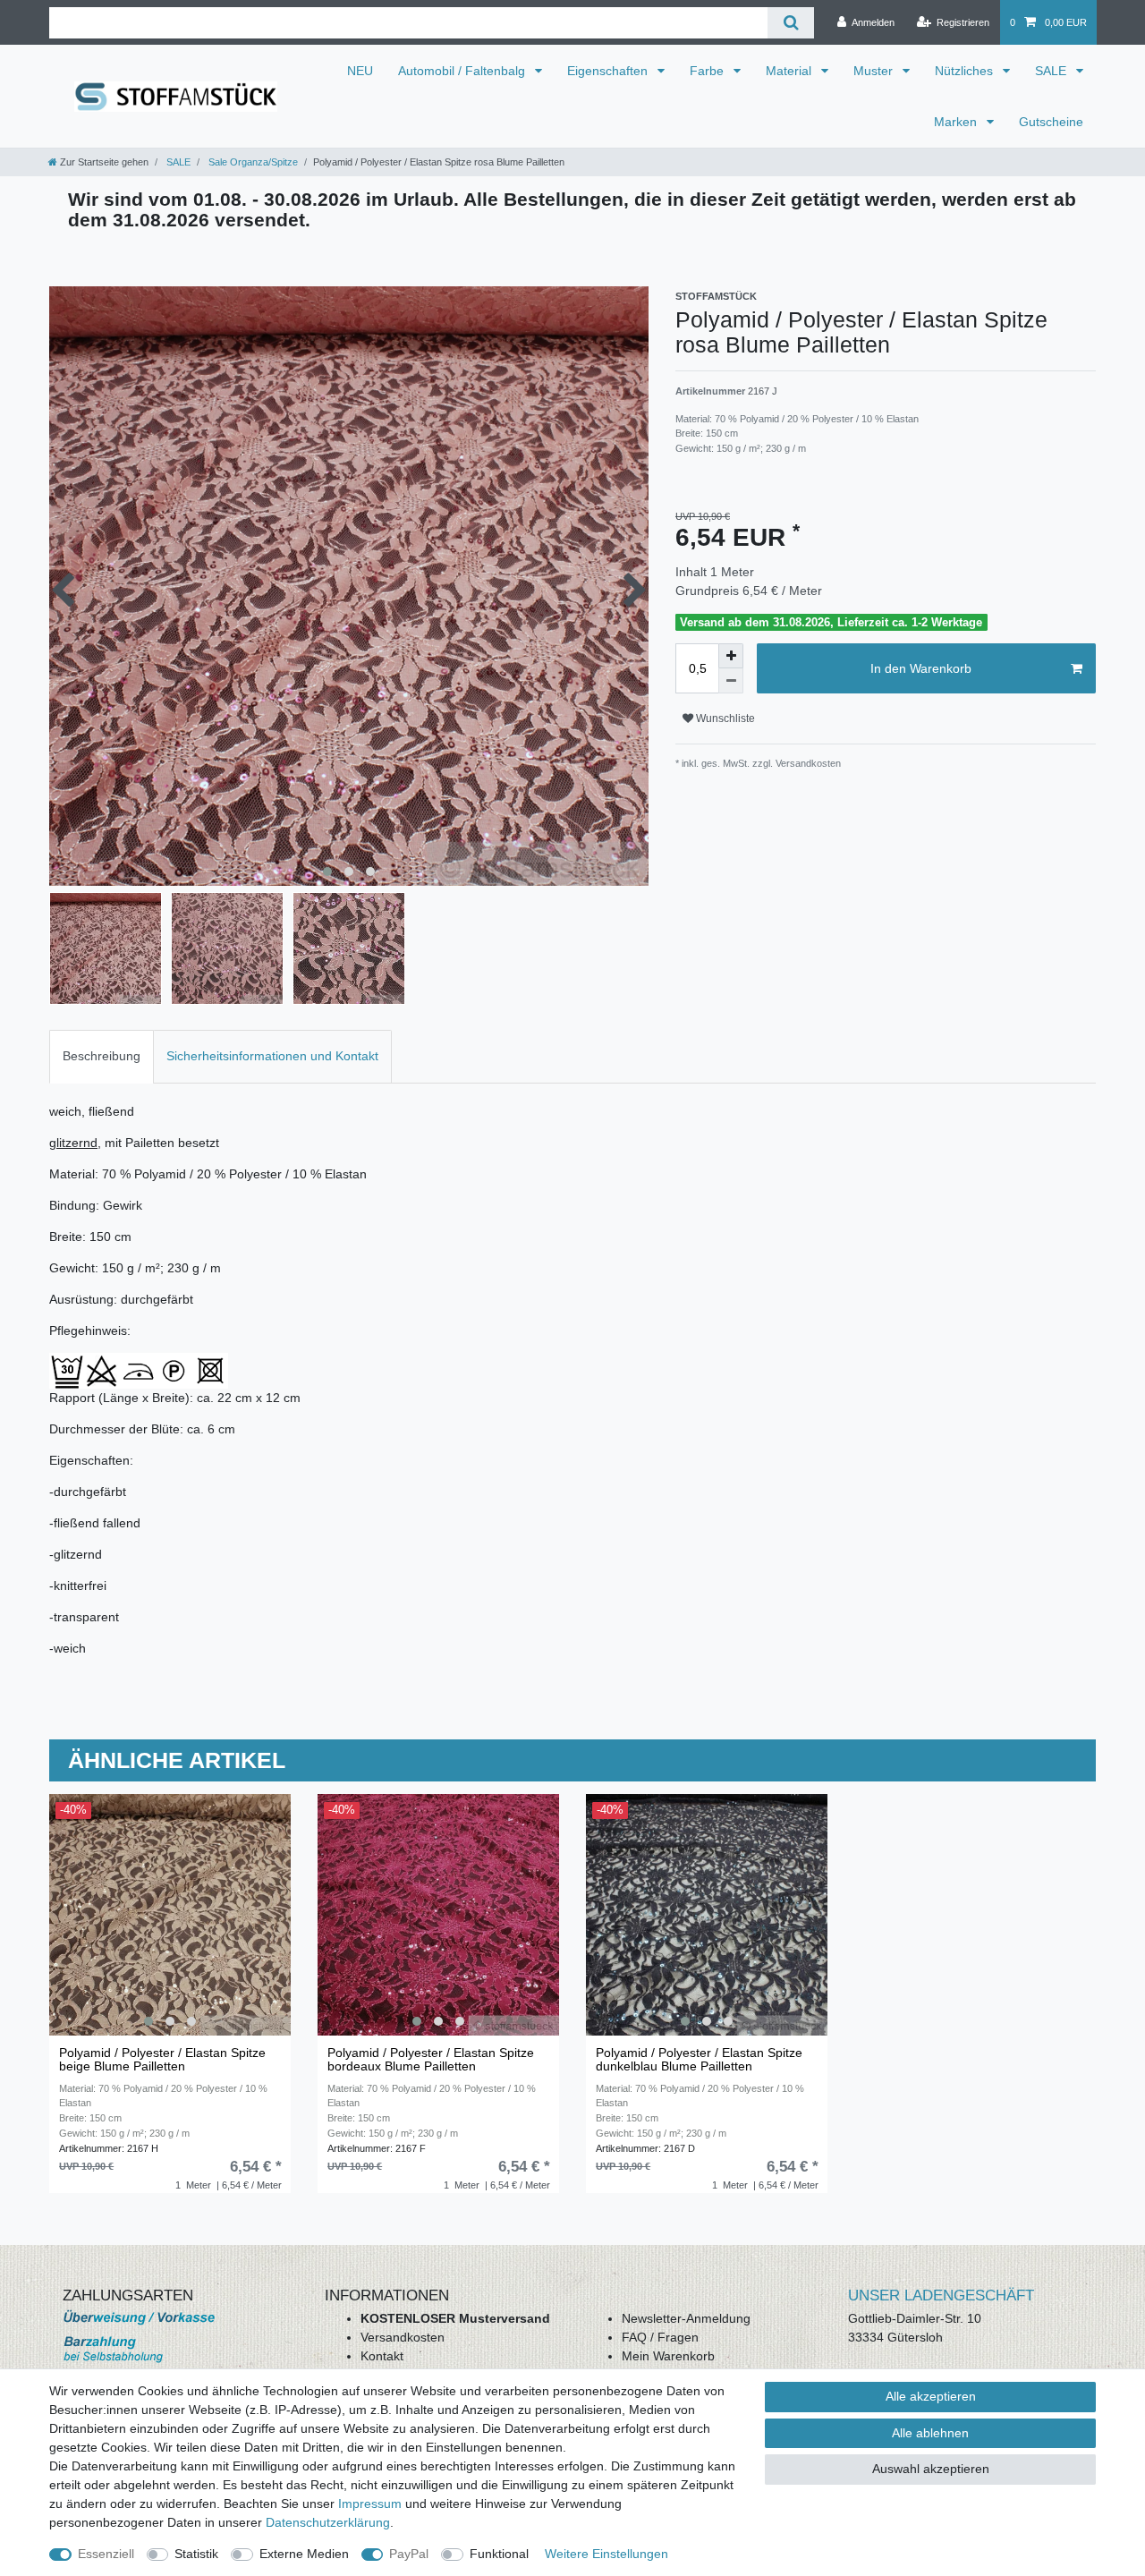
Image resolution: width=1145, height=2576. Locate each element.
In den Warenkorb (921, 668)
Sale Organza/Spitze (252, 162)
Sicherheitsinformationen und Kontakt (272, 1056)
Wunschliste (724, 718)
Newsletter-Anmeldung (686, 2318)
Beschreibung (102, 1056)
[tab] (102, 1056)
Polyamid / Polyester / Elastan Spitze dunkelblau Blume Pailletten (699, 2060)
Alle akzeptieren (931, 2396)
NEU (360, 71)
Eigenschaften (609, 71)
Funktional (499, 2554)
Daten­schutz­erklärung (328, 2522)
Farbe (708, 71)
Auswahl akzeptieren (931, 2469)
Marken (957, 122)
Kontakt (382, 2356)
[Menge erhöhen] (731, 656)
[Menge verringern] (731, 681)
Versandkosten (403, 2337)
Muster (875, 71)
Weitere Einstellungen (606, 2554)
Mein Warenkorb (668, 2356)
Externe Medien (304, 2554)
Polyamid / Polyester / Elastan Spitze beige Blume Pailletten (162, 2060)
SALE (1052, 71)
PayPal (409, 2554)
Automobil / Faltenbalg (463, 71)
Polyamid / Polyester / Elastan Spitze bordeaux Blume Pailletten (431, 2060)
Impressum (370, 2504)
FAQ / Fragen (660, 2337)
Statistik (196, 2554)
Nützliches (966, 71)
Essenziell (106, 2554)
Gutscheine (1051, 122)
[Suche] (790, 23)
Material (790, 71)
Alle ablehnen (930, 2433)
